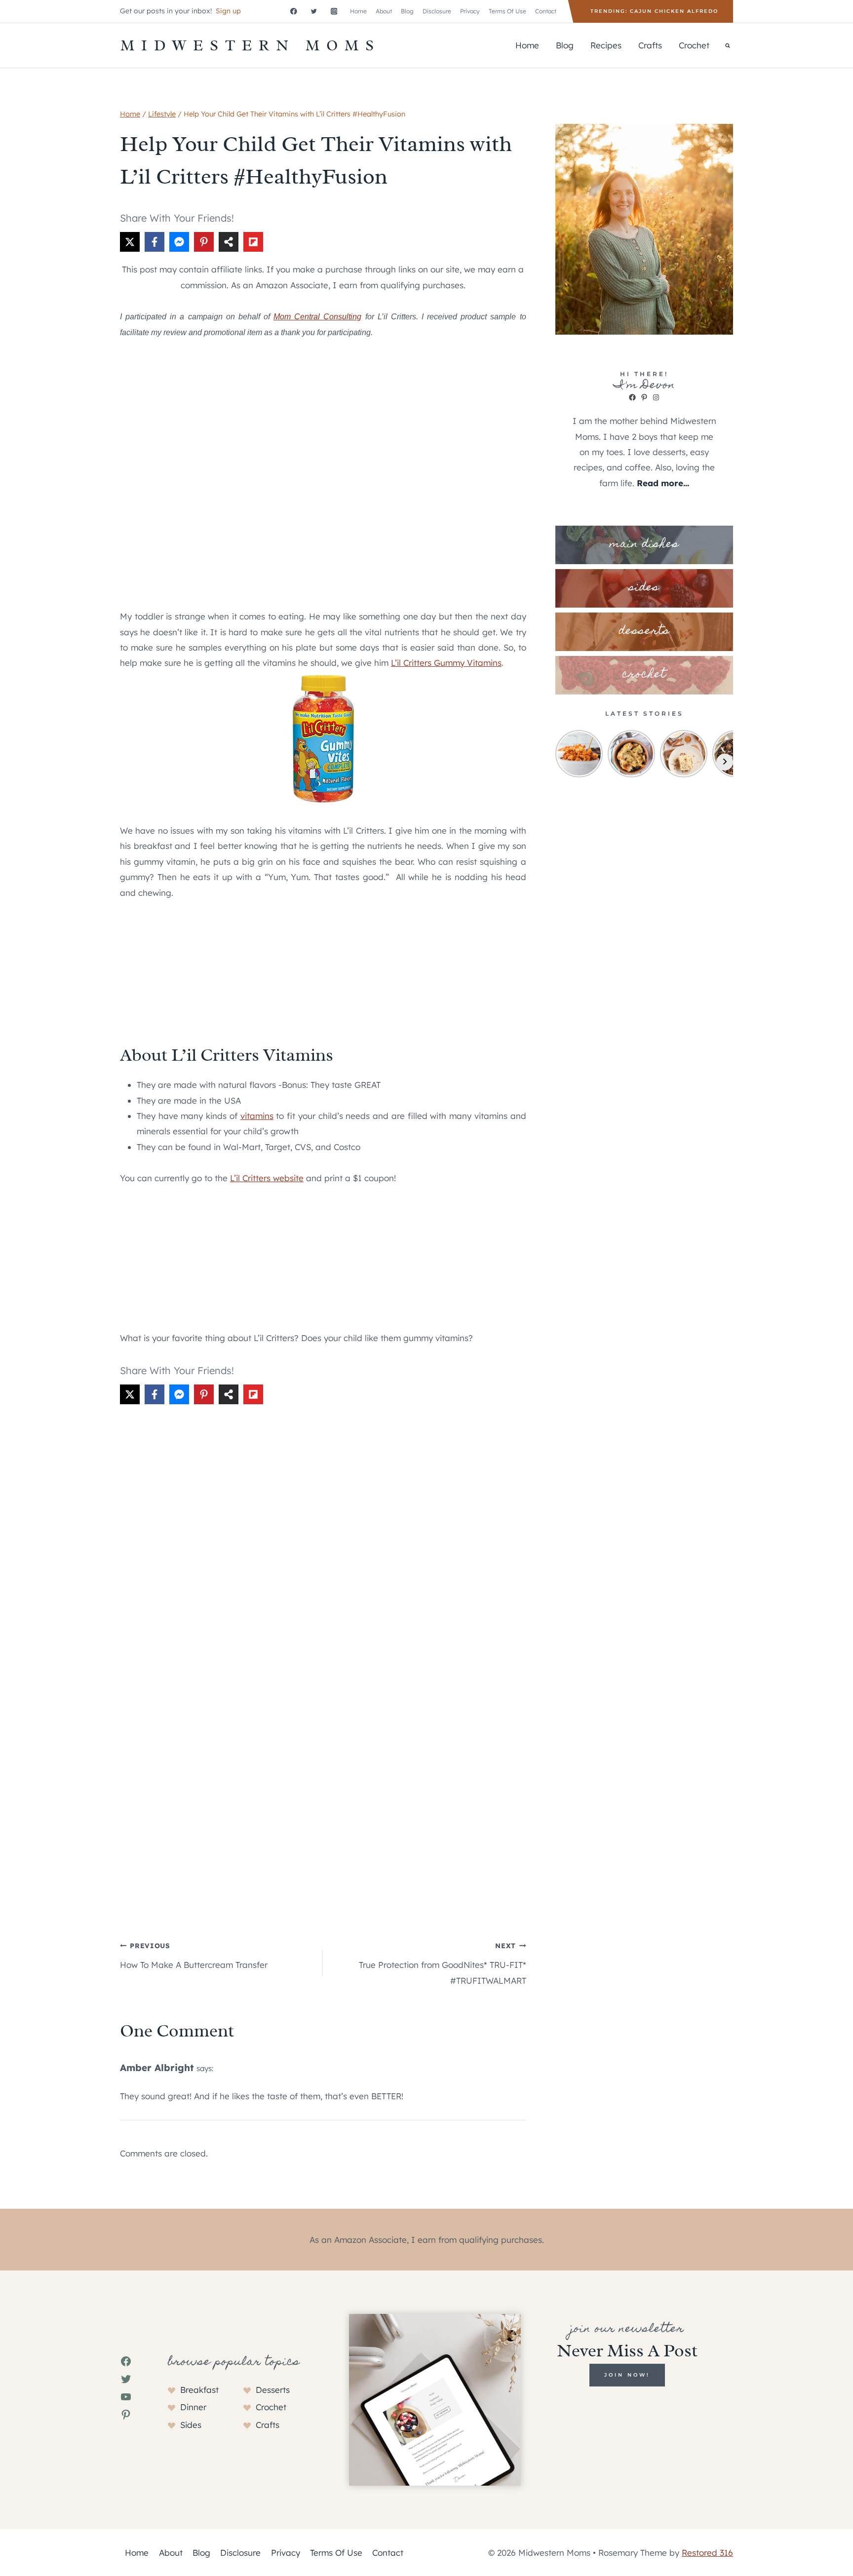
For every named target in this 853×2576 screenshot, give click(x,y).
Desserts (273, 2390)
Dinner (193, 2407)
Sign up (228, 11)
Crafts (650, 45)
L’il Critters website (267, 1178)
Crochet (694, 45)
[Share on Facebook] (155, 242)
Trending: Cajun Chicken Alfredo (654, 11)
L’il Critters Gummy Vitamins (446, 663)
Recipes (606, 45)
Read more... (663, 483)
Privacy (470, 11)
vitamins (257, 1116)
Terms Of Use (507, 11)
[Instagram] (334, 11)
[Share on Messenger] (179, 242)
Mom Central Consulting (317, 317)
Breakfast (199, 2390)
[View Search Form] (728, 45)
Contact (546, 11)
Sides (191, 2425)
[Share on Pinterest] (204, 242)
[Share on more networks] (229, 242)
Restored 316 (707, 2553)
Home (358, 11)
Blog (407, 11)
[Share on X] (130, 242)
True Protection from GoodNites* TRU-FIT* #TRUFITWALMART (442, 1963)
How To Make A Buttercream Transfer (194, 1956)
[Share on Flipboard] (253, 242)
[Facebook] (293, 11)
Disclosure (437, 11)
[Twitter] (314, 11)
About (384, 11)
